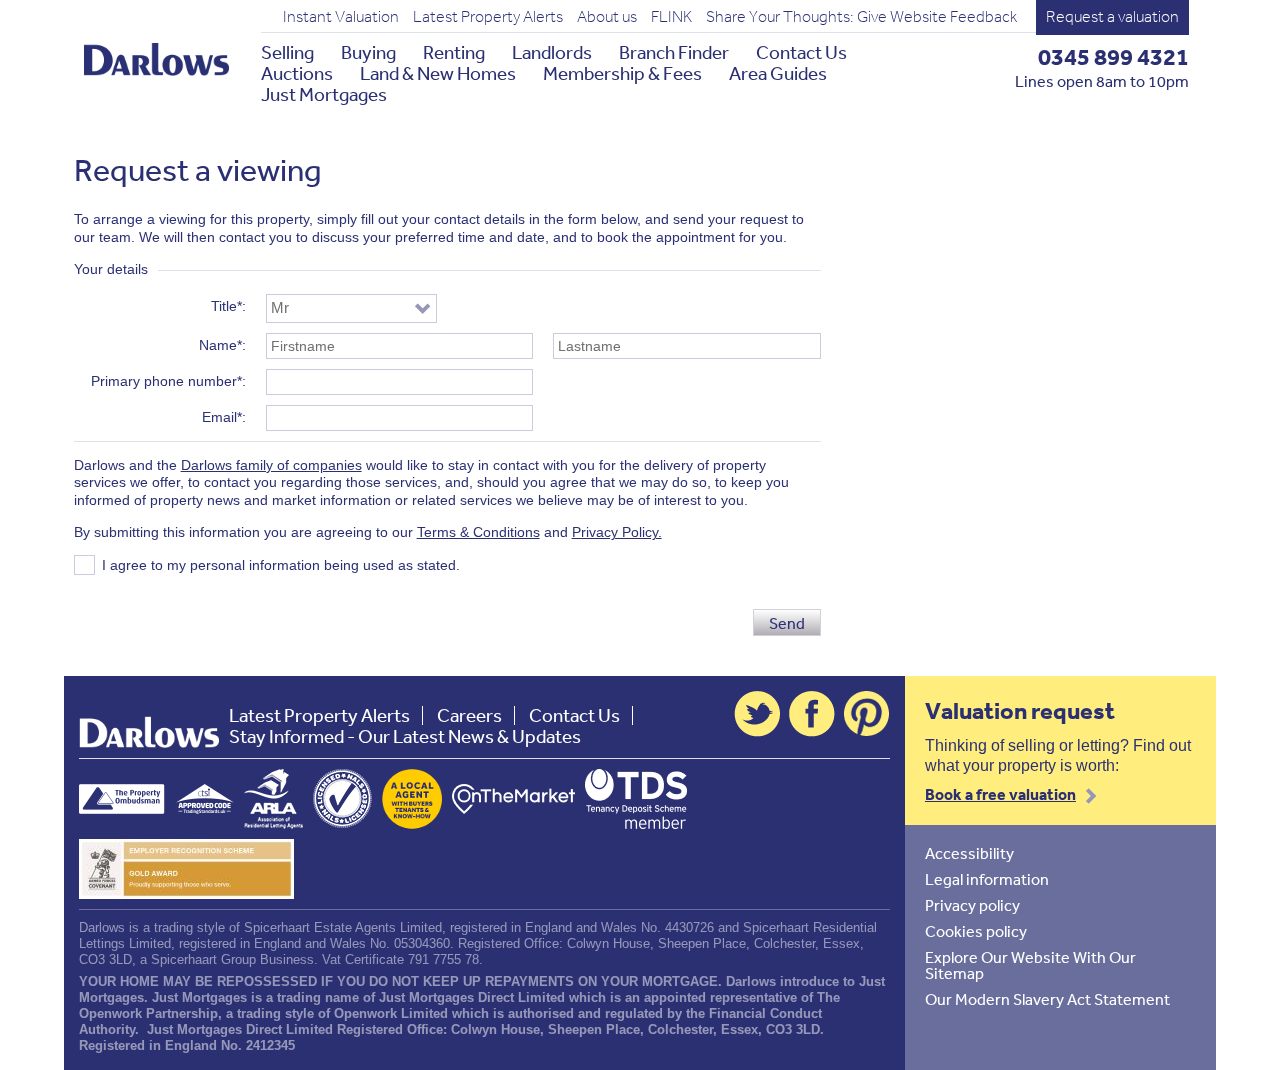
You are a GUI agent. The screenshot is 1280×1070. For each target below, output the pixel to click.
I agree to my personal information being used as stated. (281, 565)
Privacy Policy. (617, 532)
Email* (222, 417)
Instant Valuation (341, 17)
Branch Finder (674, 52)
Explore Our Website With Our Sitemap (1030, 965)
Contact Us (801, 52)
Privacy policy (972, 905)
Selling (287, 52)
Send (787, 623)
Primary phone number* (166, 381)
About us (607, 17)
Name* (220, 345)
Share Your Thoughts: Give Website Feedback (861, 17)
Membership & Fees (622, 73)
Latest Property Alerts (488, 17)
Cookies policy (976, 931)
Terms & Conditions (478, 532)
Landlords (552, 52)
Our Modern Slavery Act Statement (1047, 999)
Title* (226, 306)
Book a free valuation (1000, 794)
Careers (469, 715)
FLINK (671, 17)
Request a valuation (1112, 16)
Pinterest (867, 714)
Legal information (987, 879)
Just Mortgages (324, 94)
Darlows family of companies (271, 465)
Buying (368, 52)
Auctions (297, 73)
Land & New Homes (438, 73)
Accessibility (969, 853)
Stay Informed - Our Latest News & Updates (405, 736)
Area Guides (778, 73)
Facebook (812, 714)
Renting (454, 52)
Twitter (757, 714)
